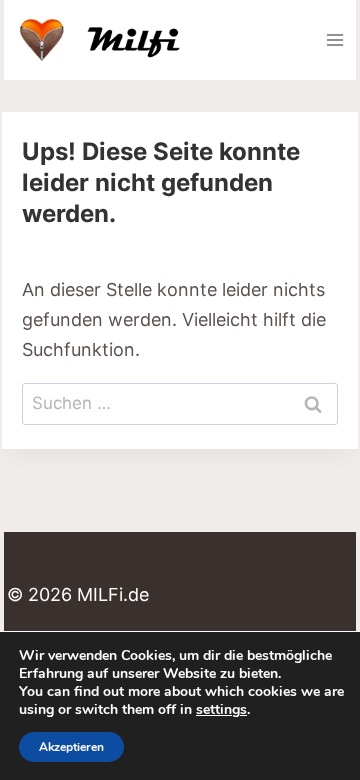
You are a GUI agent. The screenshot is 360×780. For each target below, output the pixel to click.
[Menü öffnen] (334, 39)
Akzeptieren (71, 747)
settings (221, 710)
